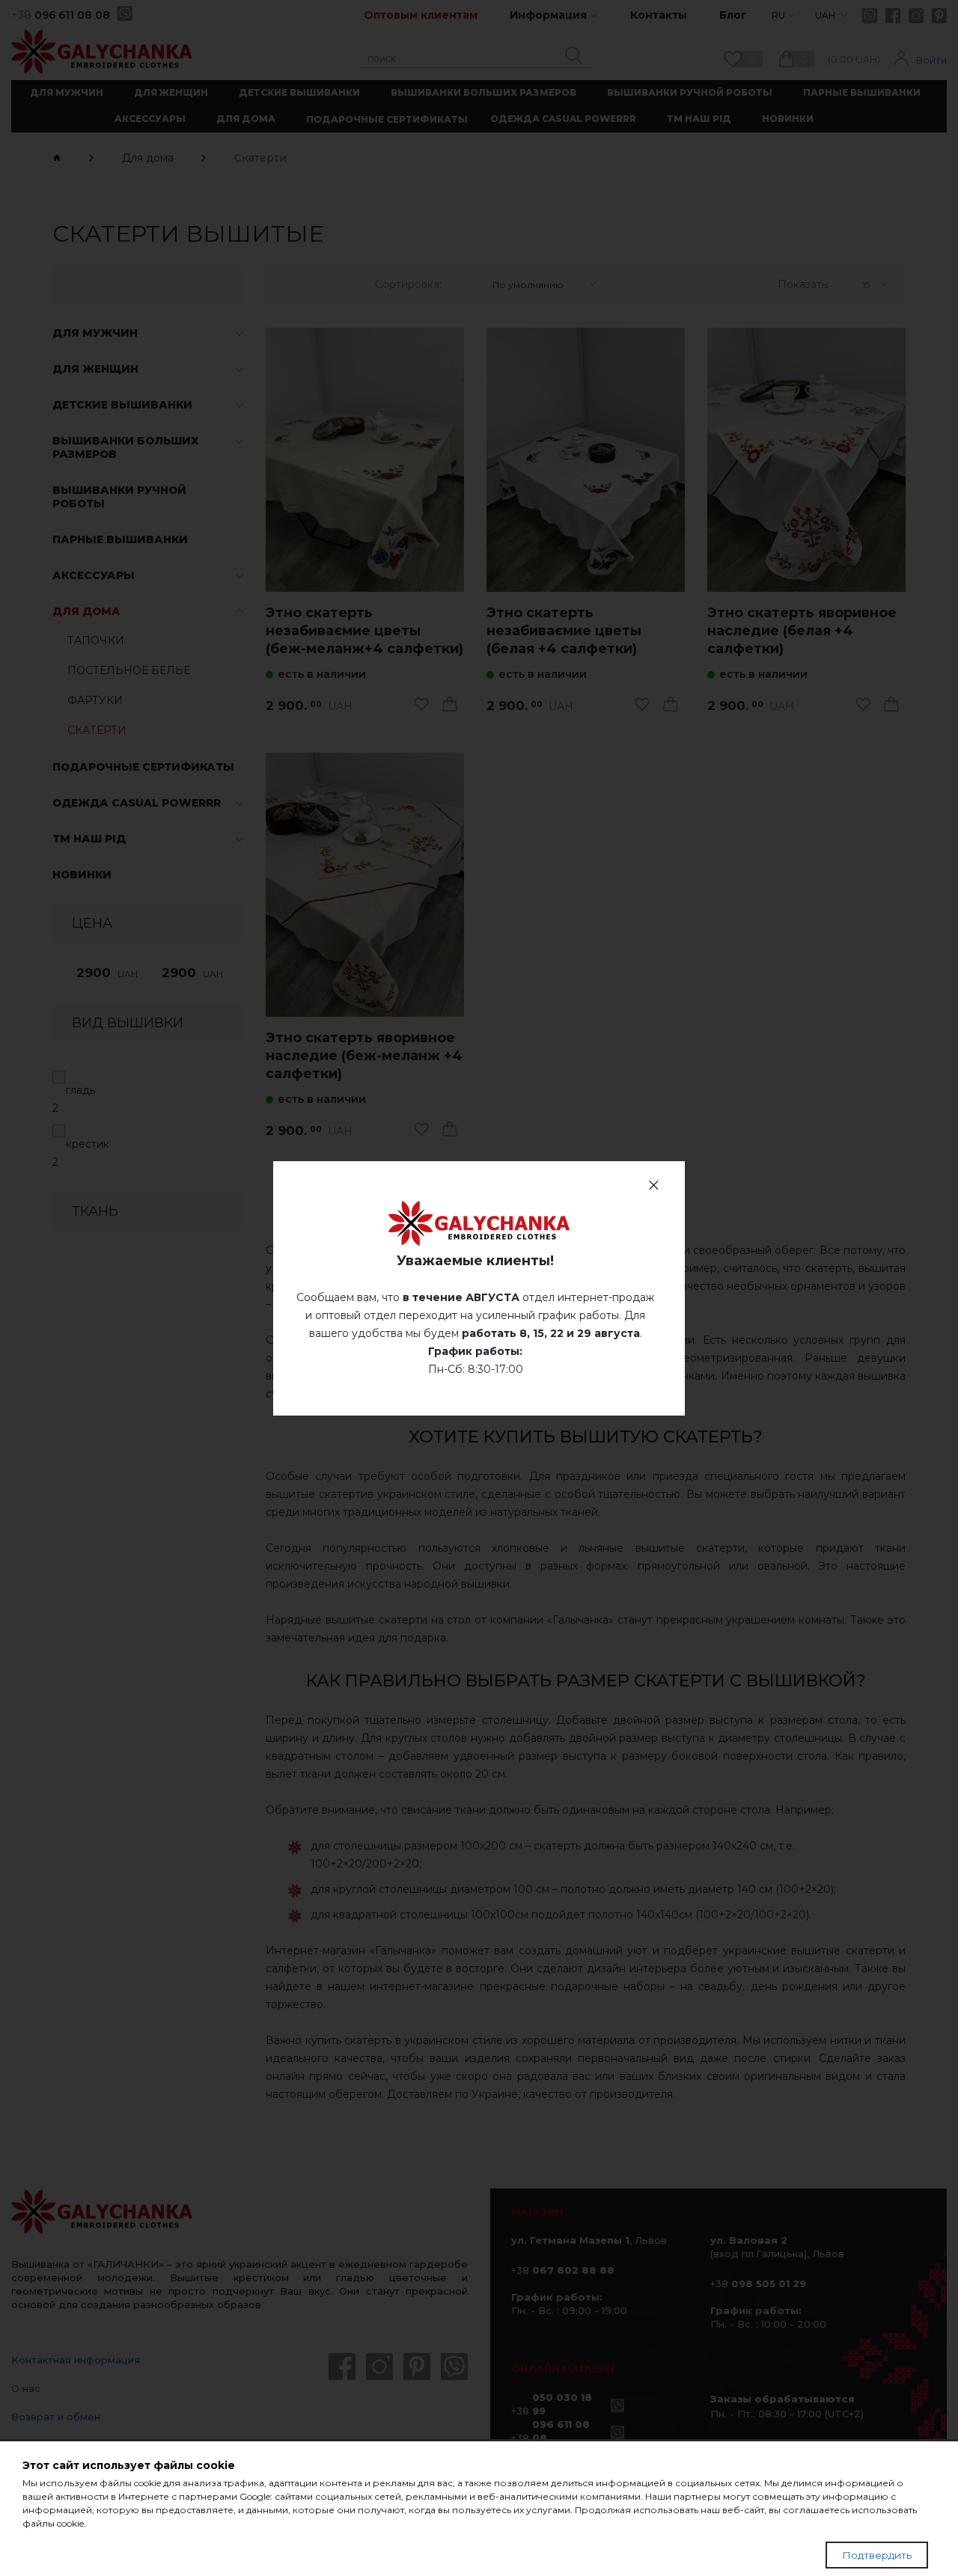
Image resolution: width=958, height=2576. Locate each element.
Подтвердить (877, 2555)
